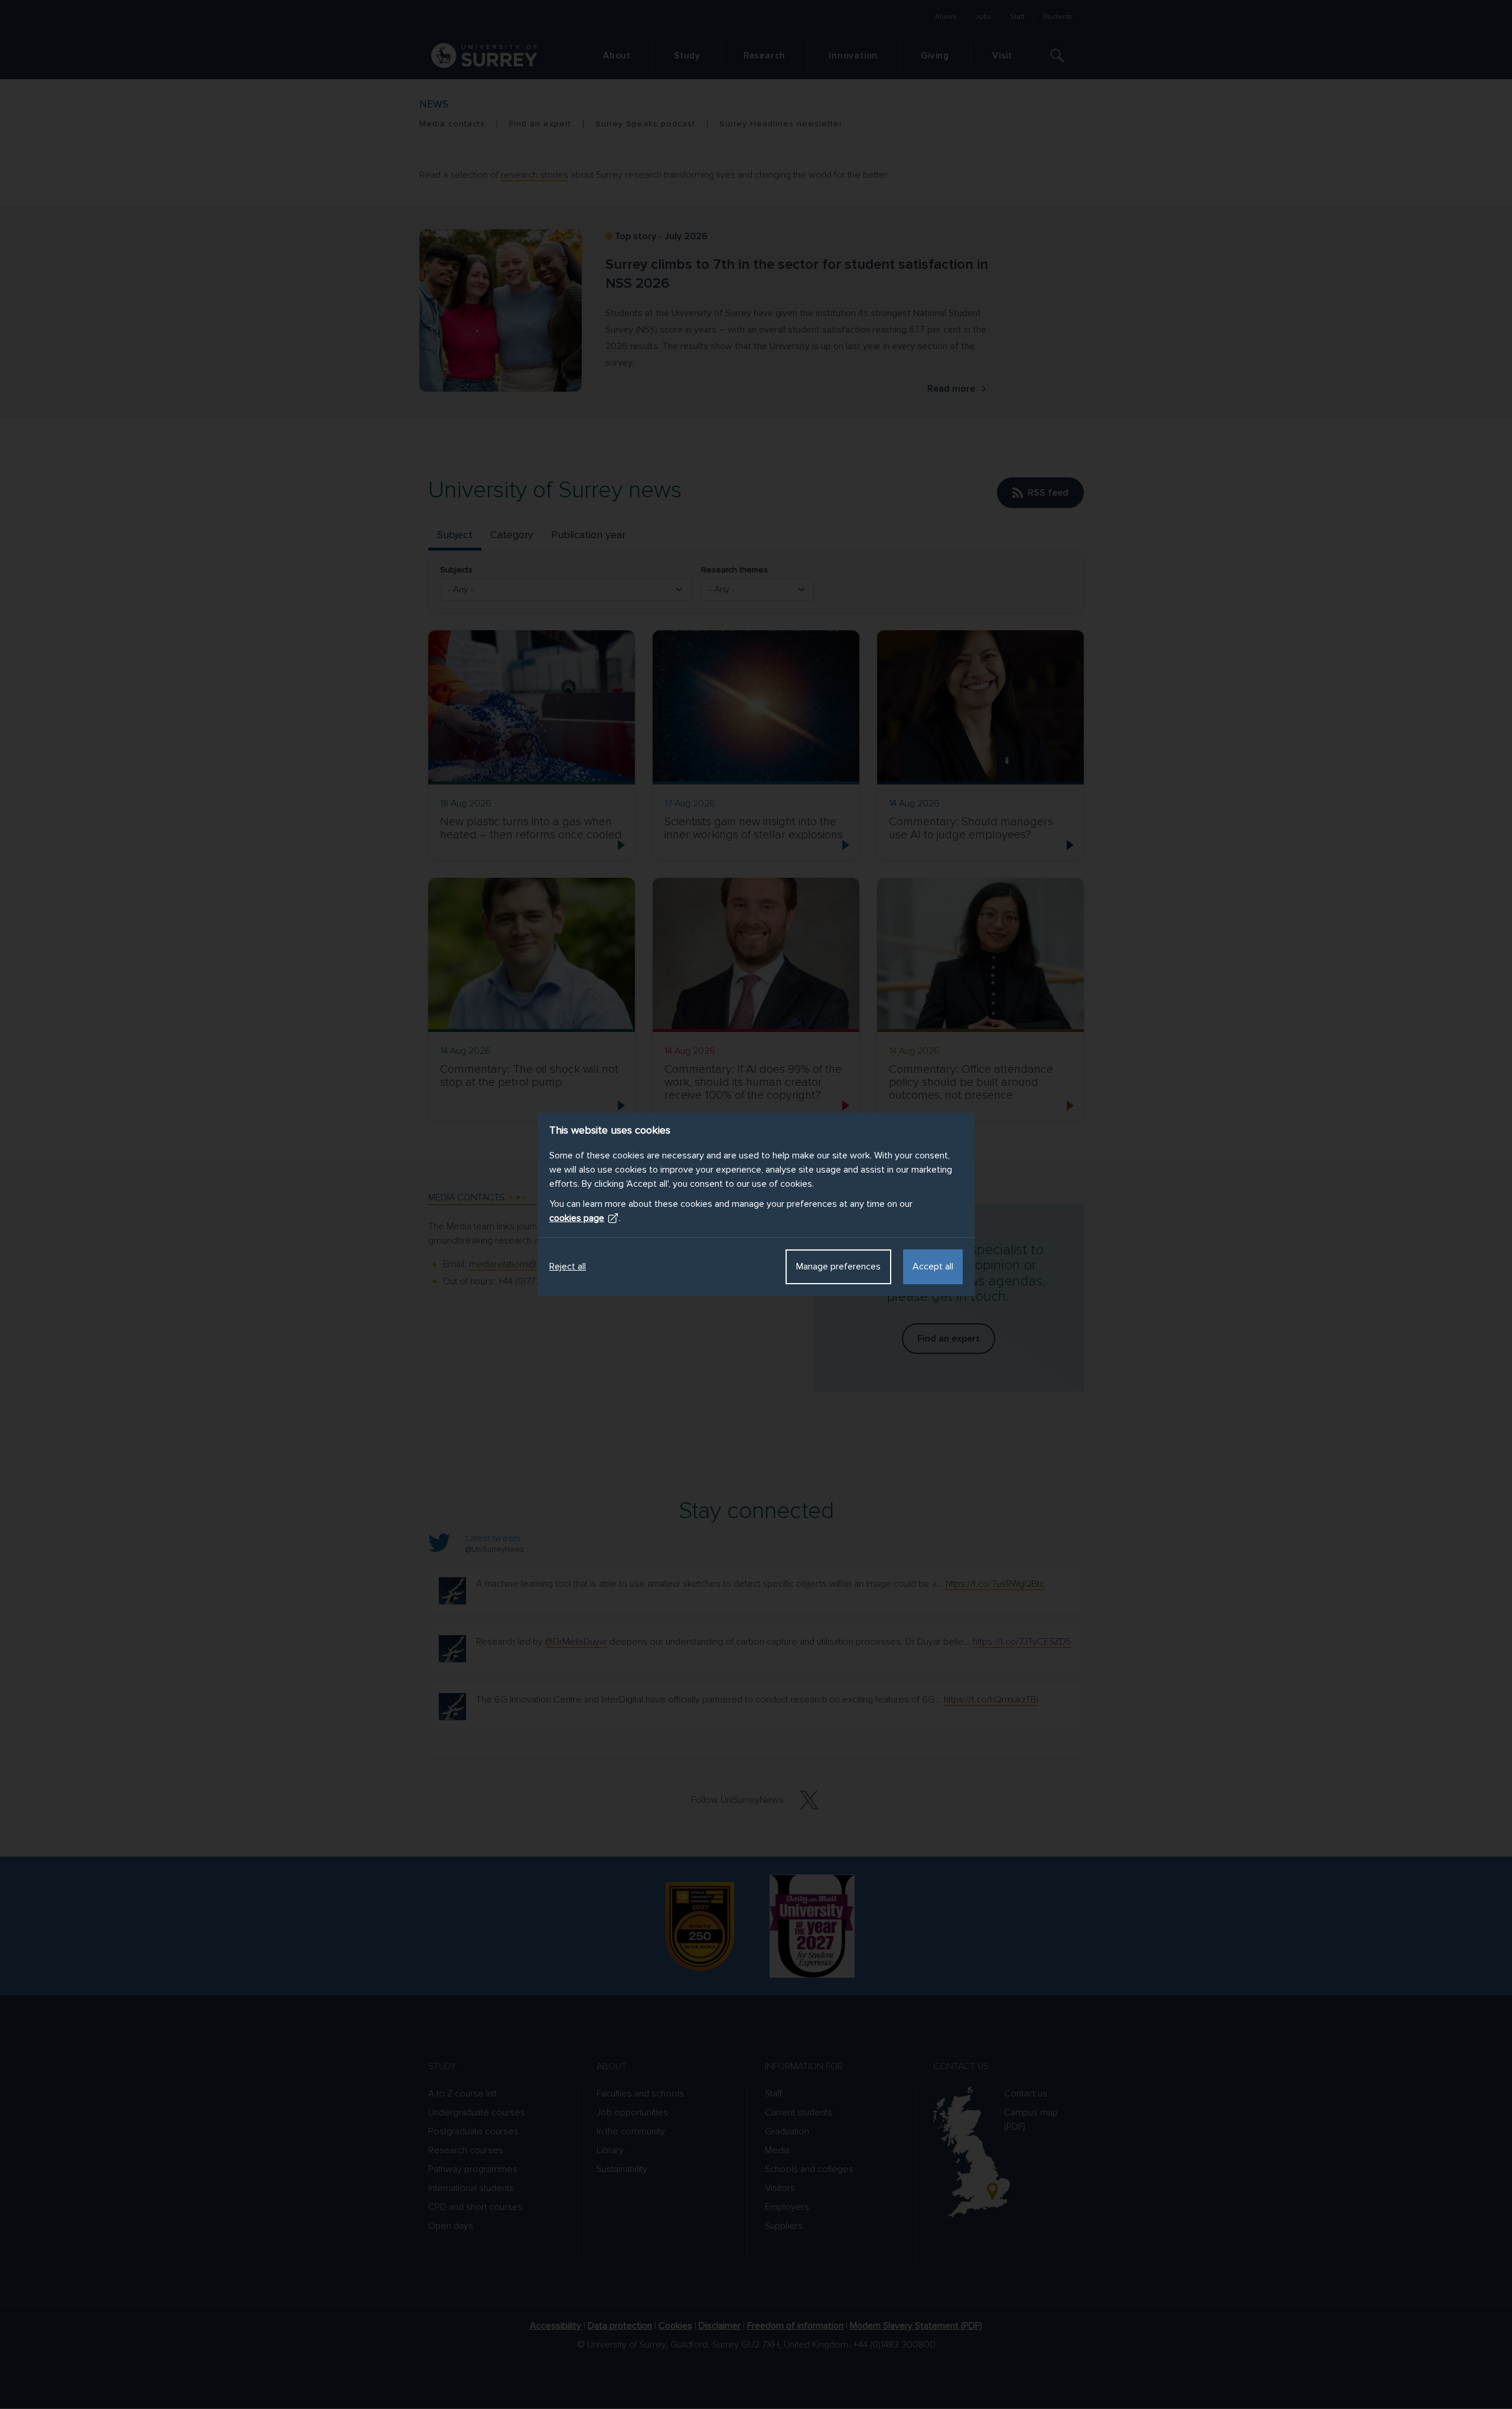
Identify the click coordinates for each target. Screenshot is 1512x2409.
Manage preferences (838, 1267)
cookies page (577, 1218)
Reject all (568, 1267)
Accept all (933, 1267)
